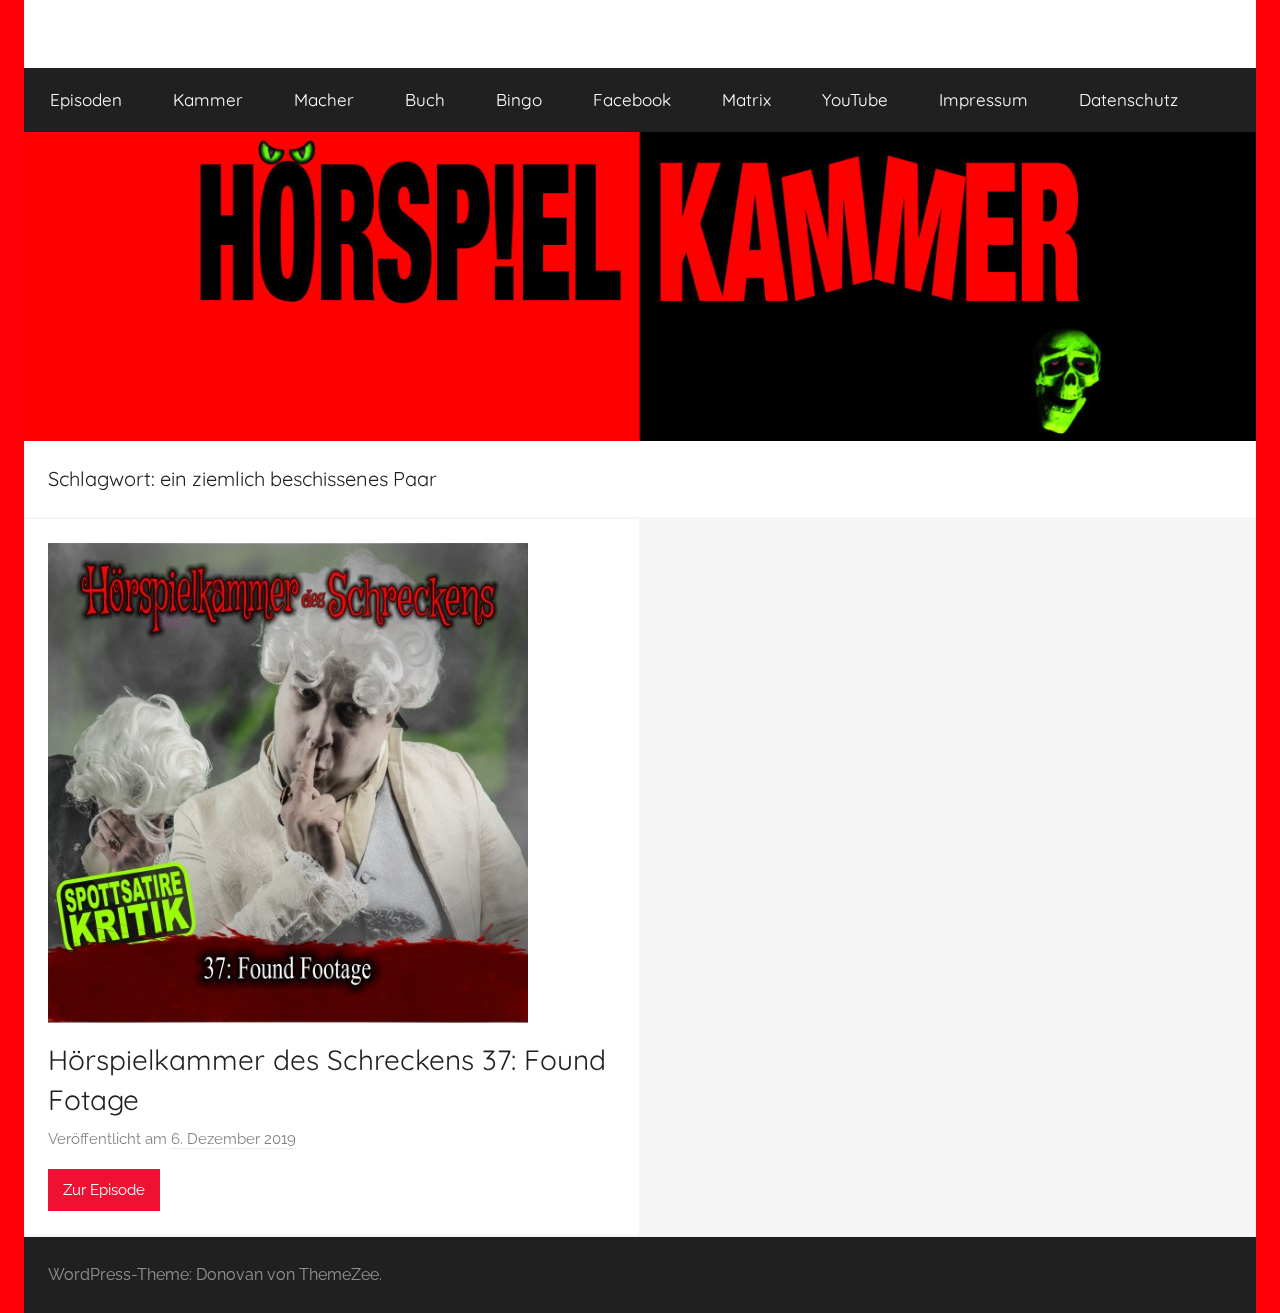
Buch (425, 99)
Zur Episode (104, 1190)
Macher (324, 99)
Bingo (519, 99)
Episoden (86, 99)
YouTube (855, 99)
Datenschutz (1128, 99)
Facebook (632, 99)
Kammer (208, 99)
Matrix (746, 99)
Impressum (983, 99)
